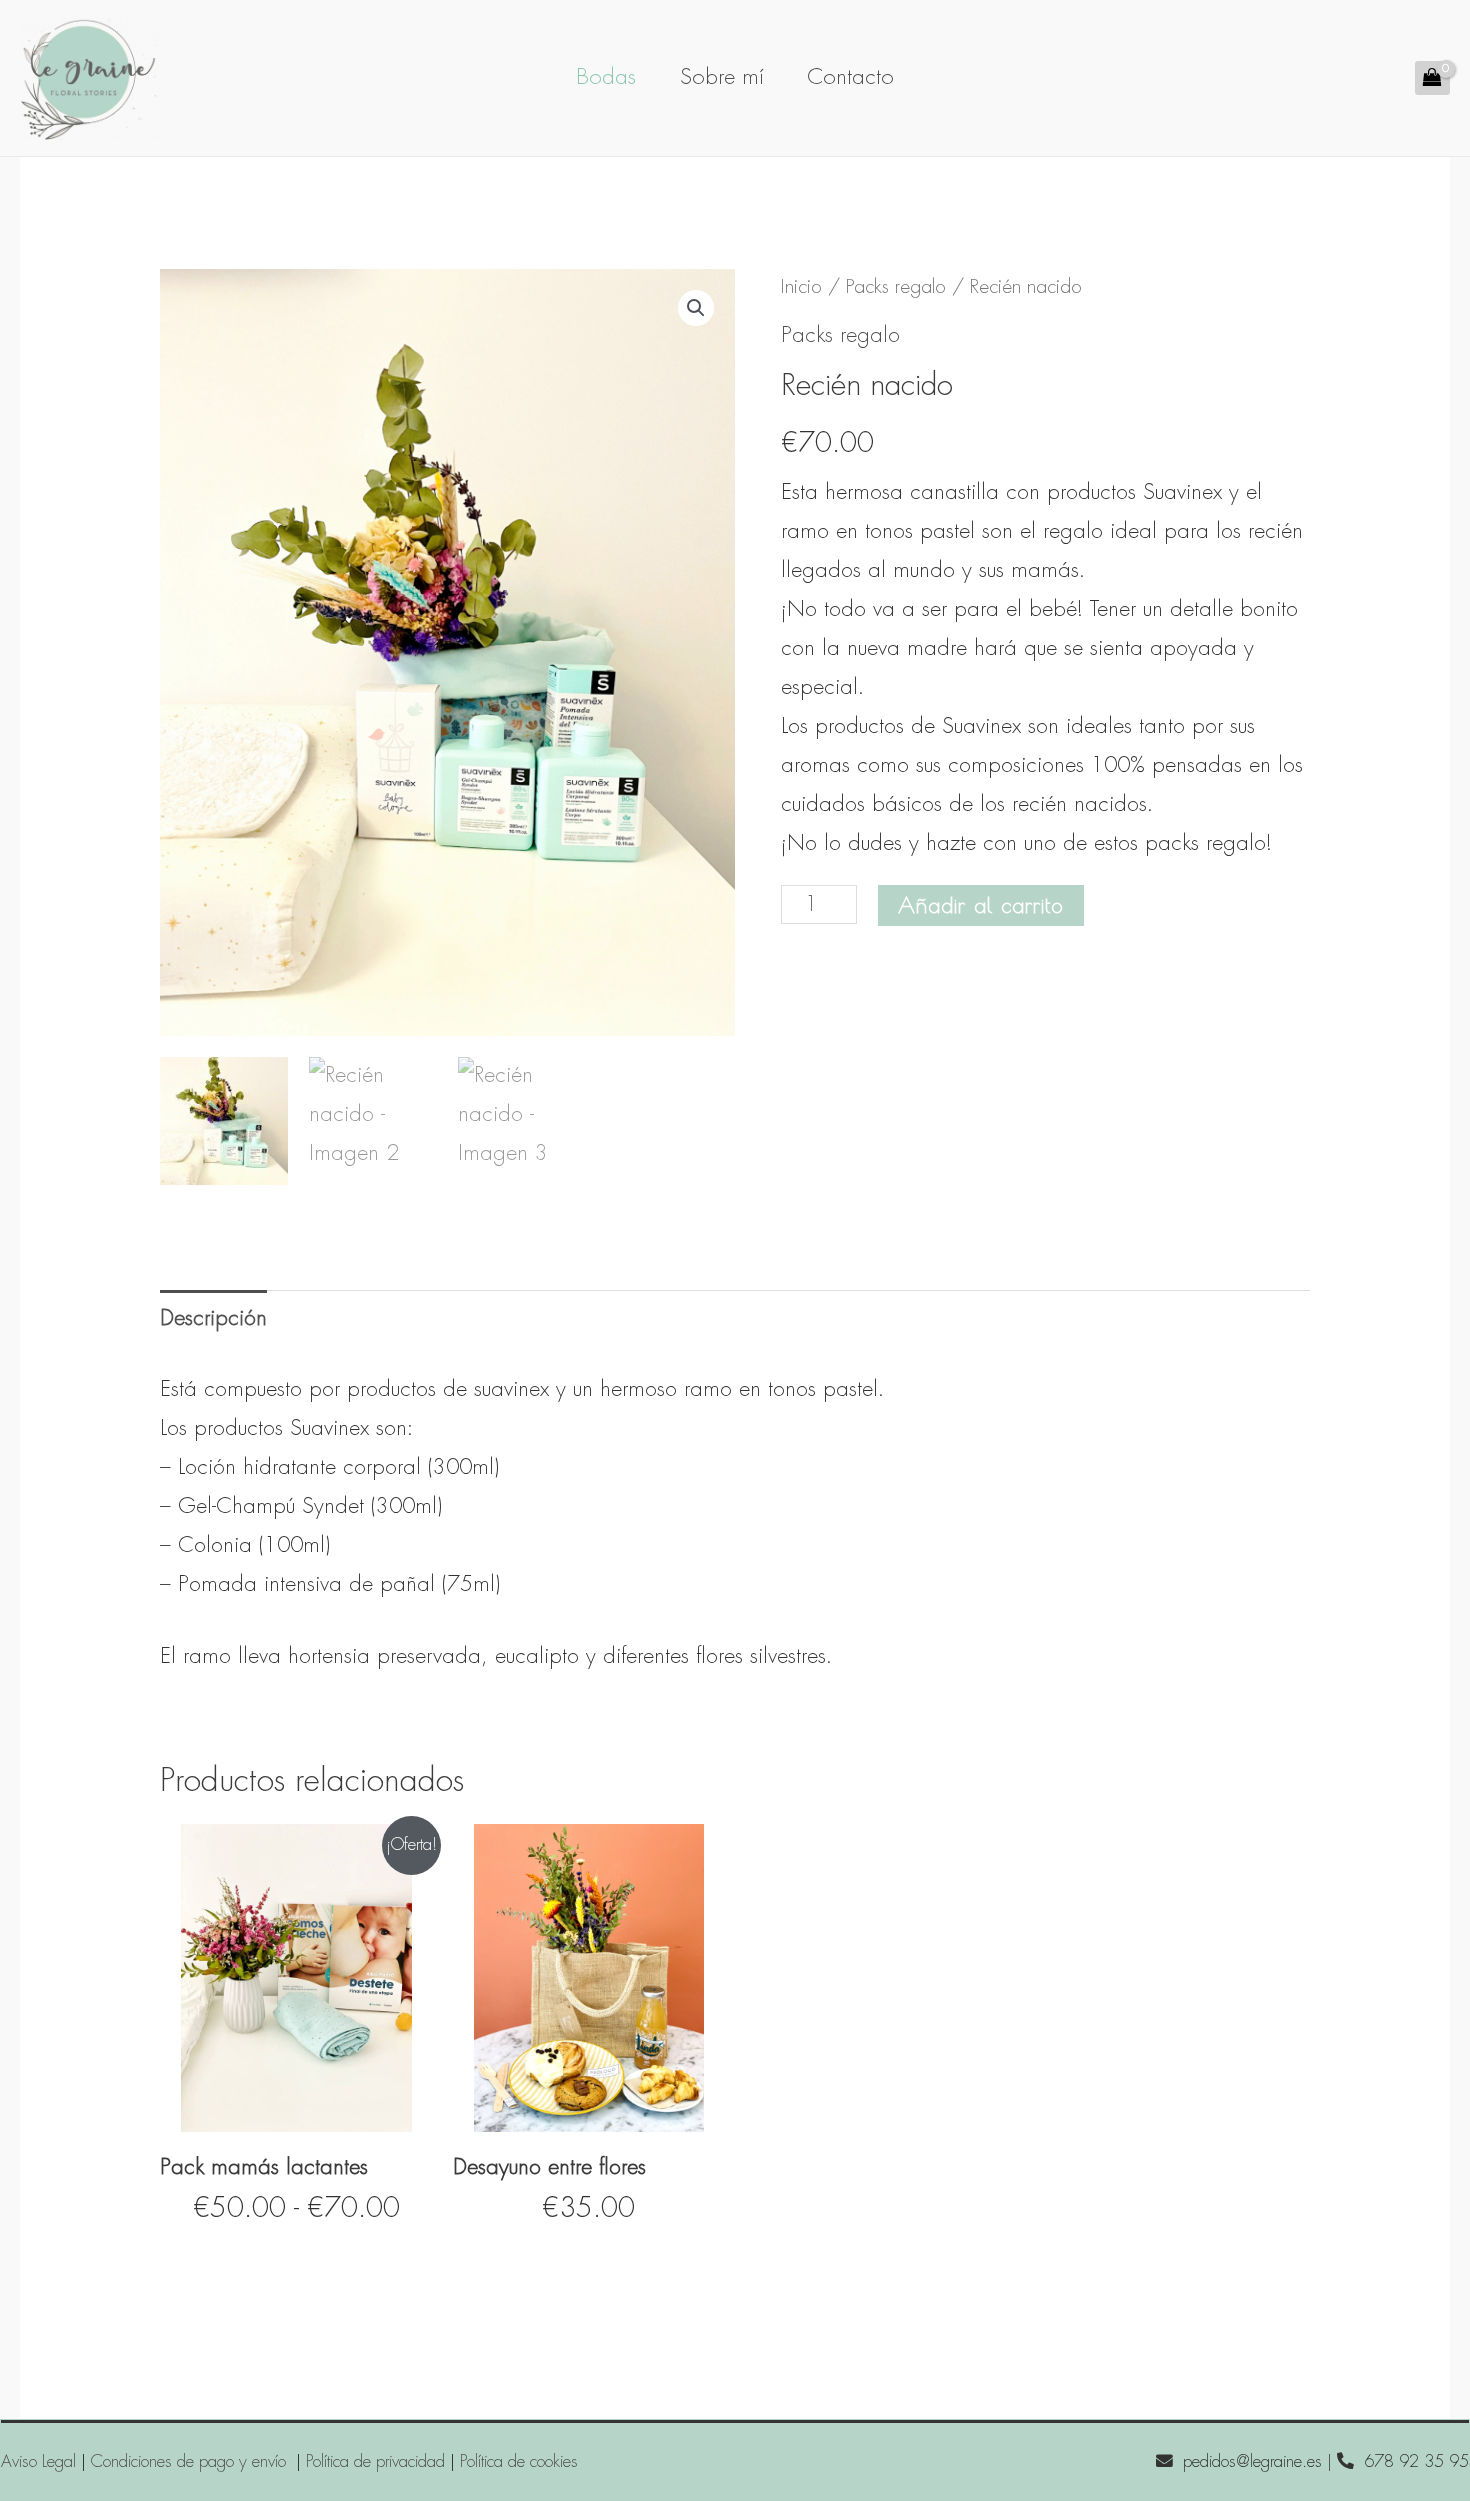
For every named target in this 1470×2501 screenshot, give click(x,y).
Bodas (606, 77)
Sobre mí (722, 77)
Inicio (801, 286)
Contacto (850, 77)
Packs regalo (896, 286)
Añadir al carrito (981, 905)
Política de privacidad (375, 2461)
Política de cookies (519, 2461)
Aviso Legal (38, 2461)
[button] (696, 308)
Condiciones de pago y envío (191, 2461)
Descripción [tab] (213, 1318)
